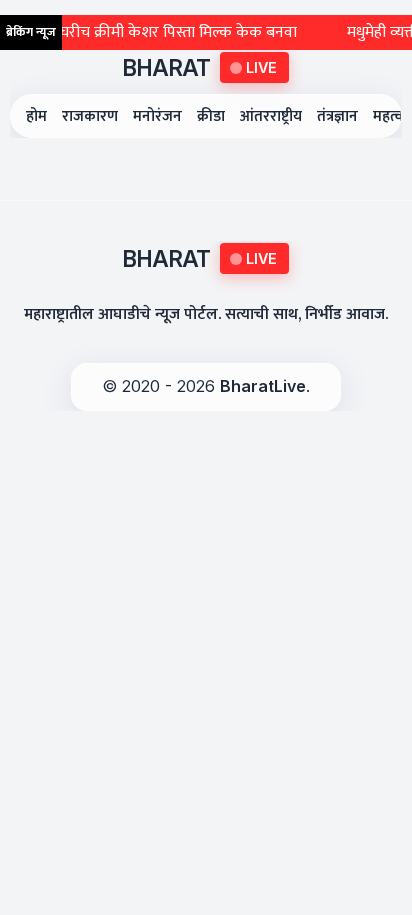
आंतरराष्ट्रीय (271, 116)
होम (36, 116)
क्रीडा (211, 116)
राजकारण (90, 116)
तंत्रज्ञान (337, 116)
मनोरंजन (157, 116)
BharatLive (263, 386)
